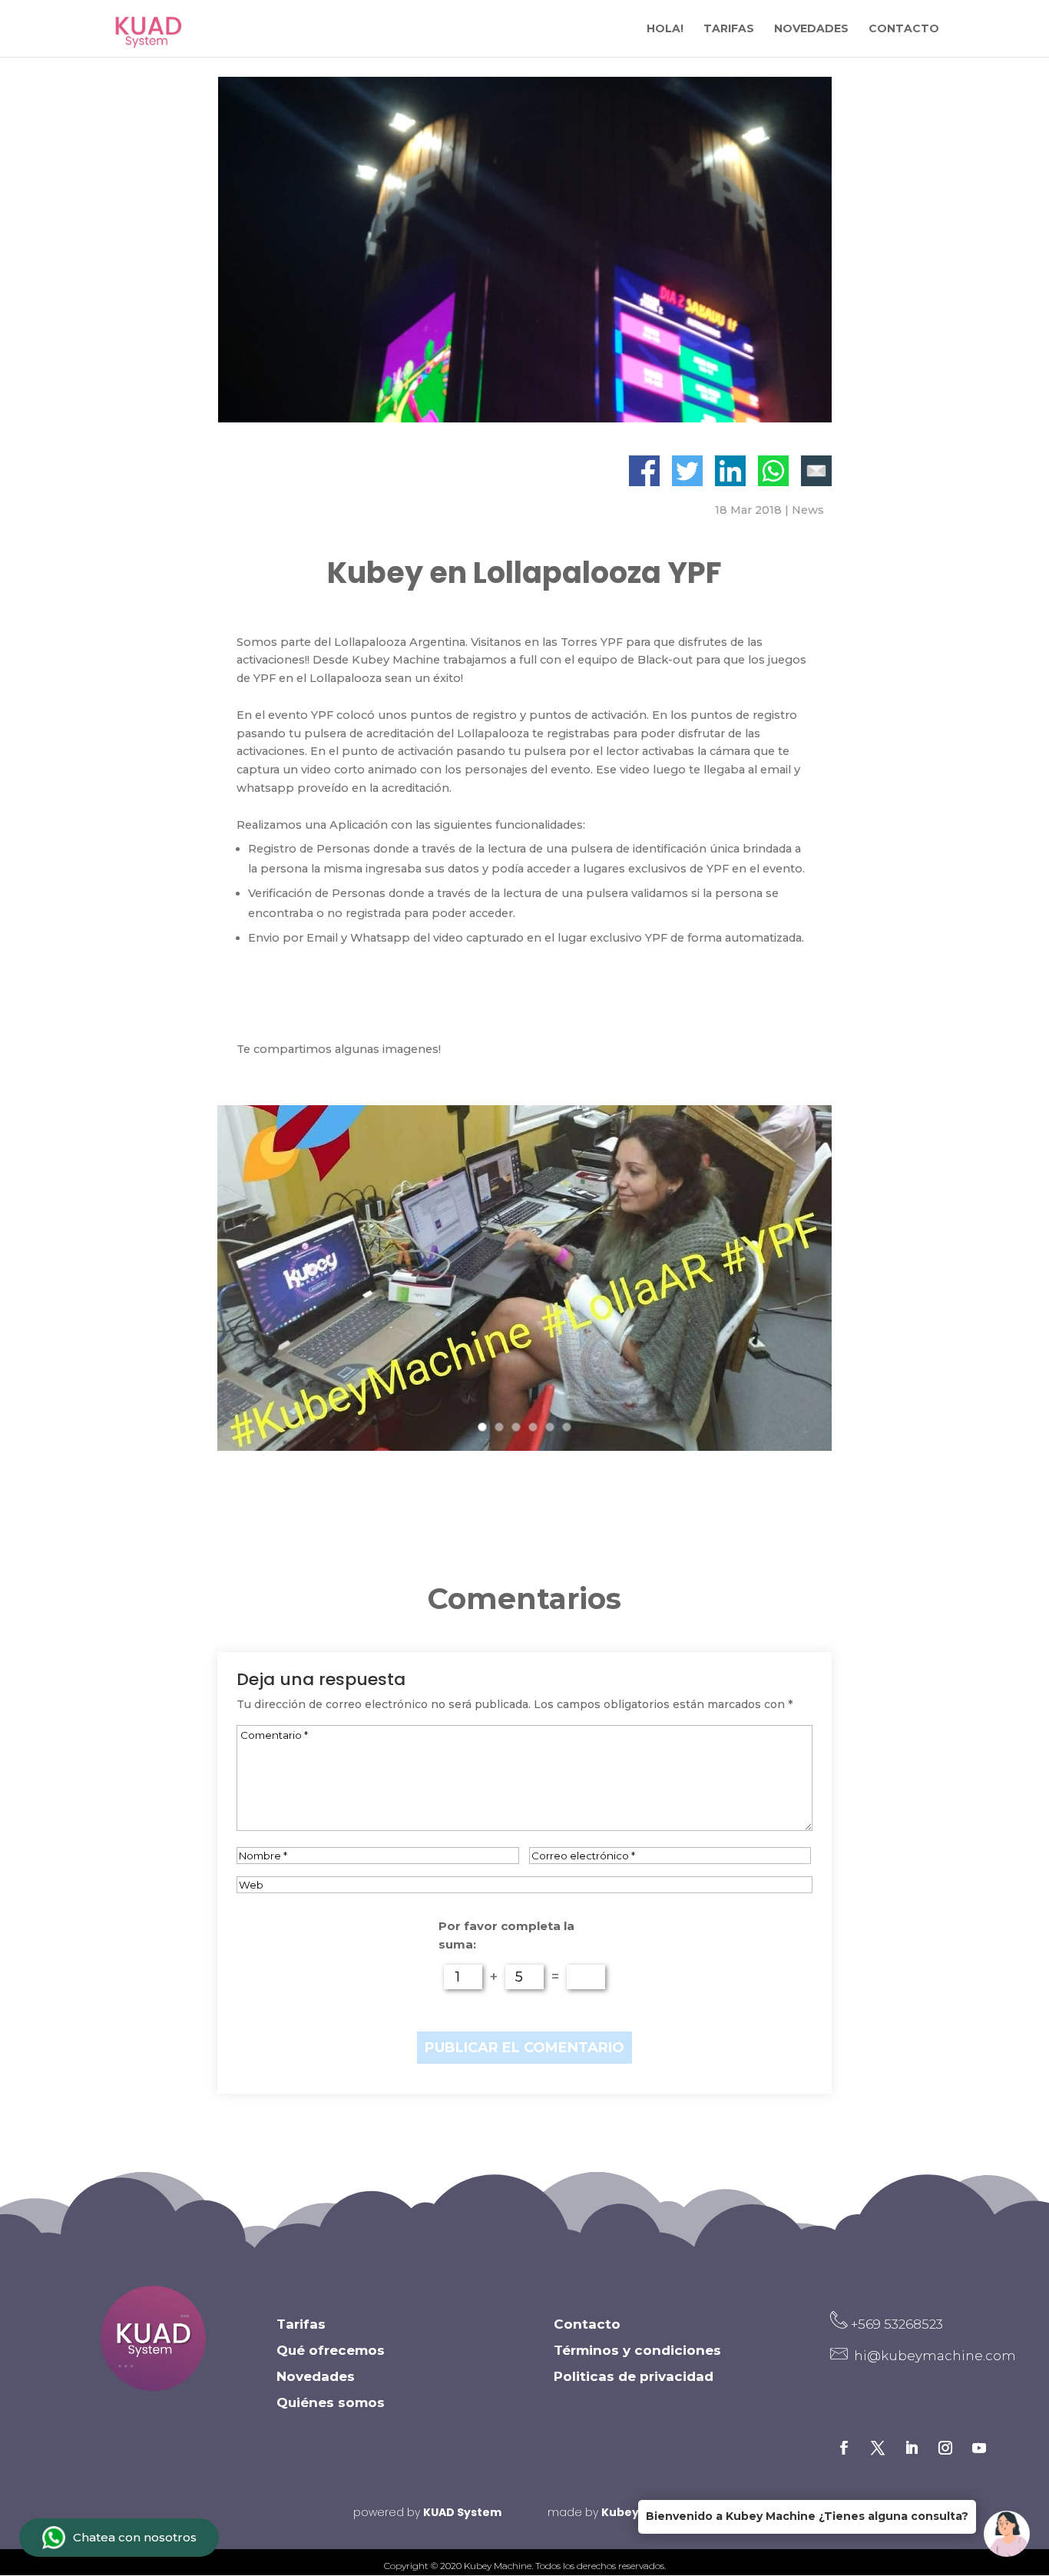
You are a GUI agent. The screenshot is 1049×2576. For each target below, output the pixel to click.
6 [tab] (568, 1433)
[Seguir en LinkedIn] (912, 2448)
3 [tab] (517, 1433)
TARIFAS (729, 29)
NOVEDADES (811, 29)
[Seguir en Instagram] (945, 2448)
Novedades (316, 2376)
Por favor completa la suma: (506, 1935)
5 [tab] (551, 1433)
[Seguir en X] (878, 2448)
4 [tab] (534, 1433)
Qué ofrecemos (331, 2350)
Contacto (587, 2324)
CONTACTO (904, 29)
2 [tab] (500, 1433)
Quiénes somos (331, 2402)
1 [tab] (483, 1433)
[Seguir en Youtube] (979, 2448)
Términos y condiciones (637, 2350)
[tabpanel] (524, 1278)
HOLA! (665, 29)
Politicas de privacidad (634, 2376)
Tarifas (301, 2324)
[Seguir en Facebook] (844, 2448)
